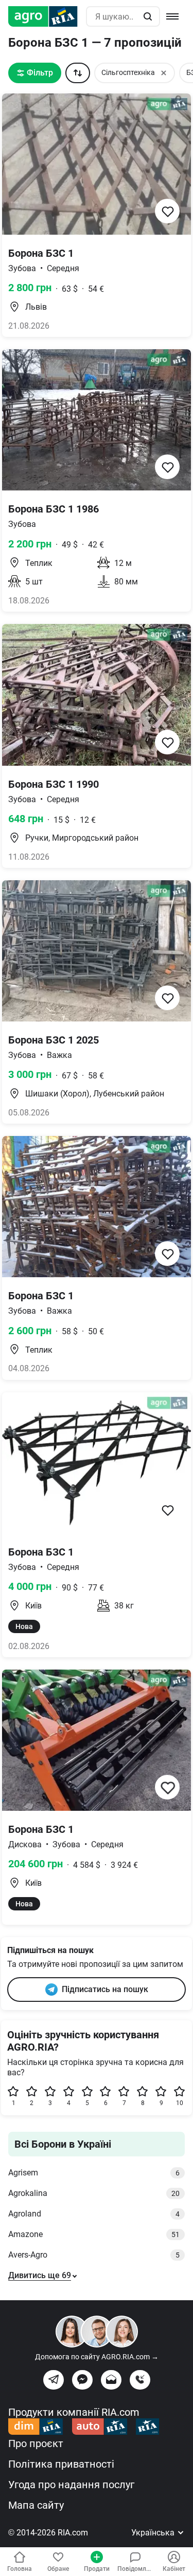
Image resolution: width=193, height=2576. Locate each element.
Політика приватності (61, 2464)
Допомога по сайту (97, 2357)
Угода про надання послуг (71, 2485)
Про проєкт (36, 2444)
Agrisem (94, 2173)
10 (180, 2103)
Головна (20, 2569)
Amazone (94, 2234)
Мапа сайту (36, 2505)
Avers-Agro (94, 2255)
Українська (154, 2533)
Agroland (94, 2214)
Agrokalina (94, 2193)
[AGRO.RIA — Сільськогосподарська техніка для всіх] (47, 16)
